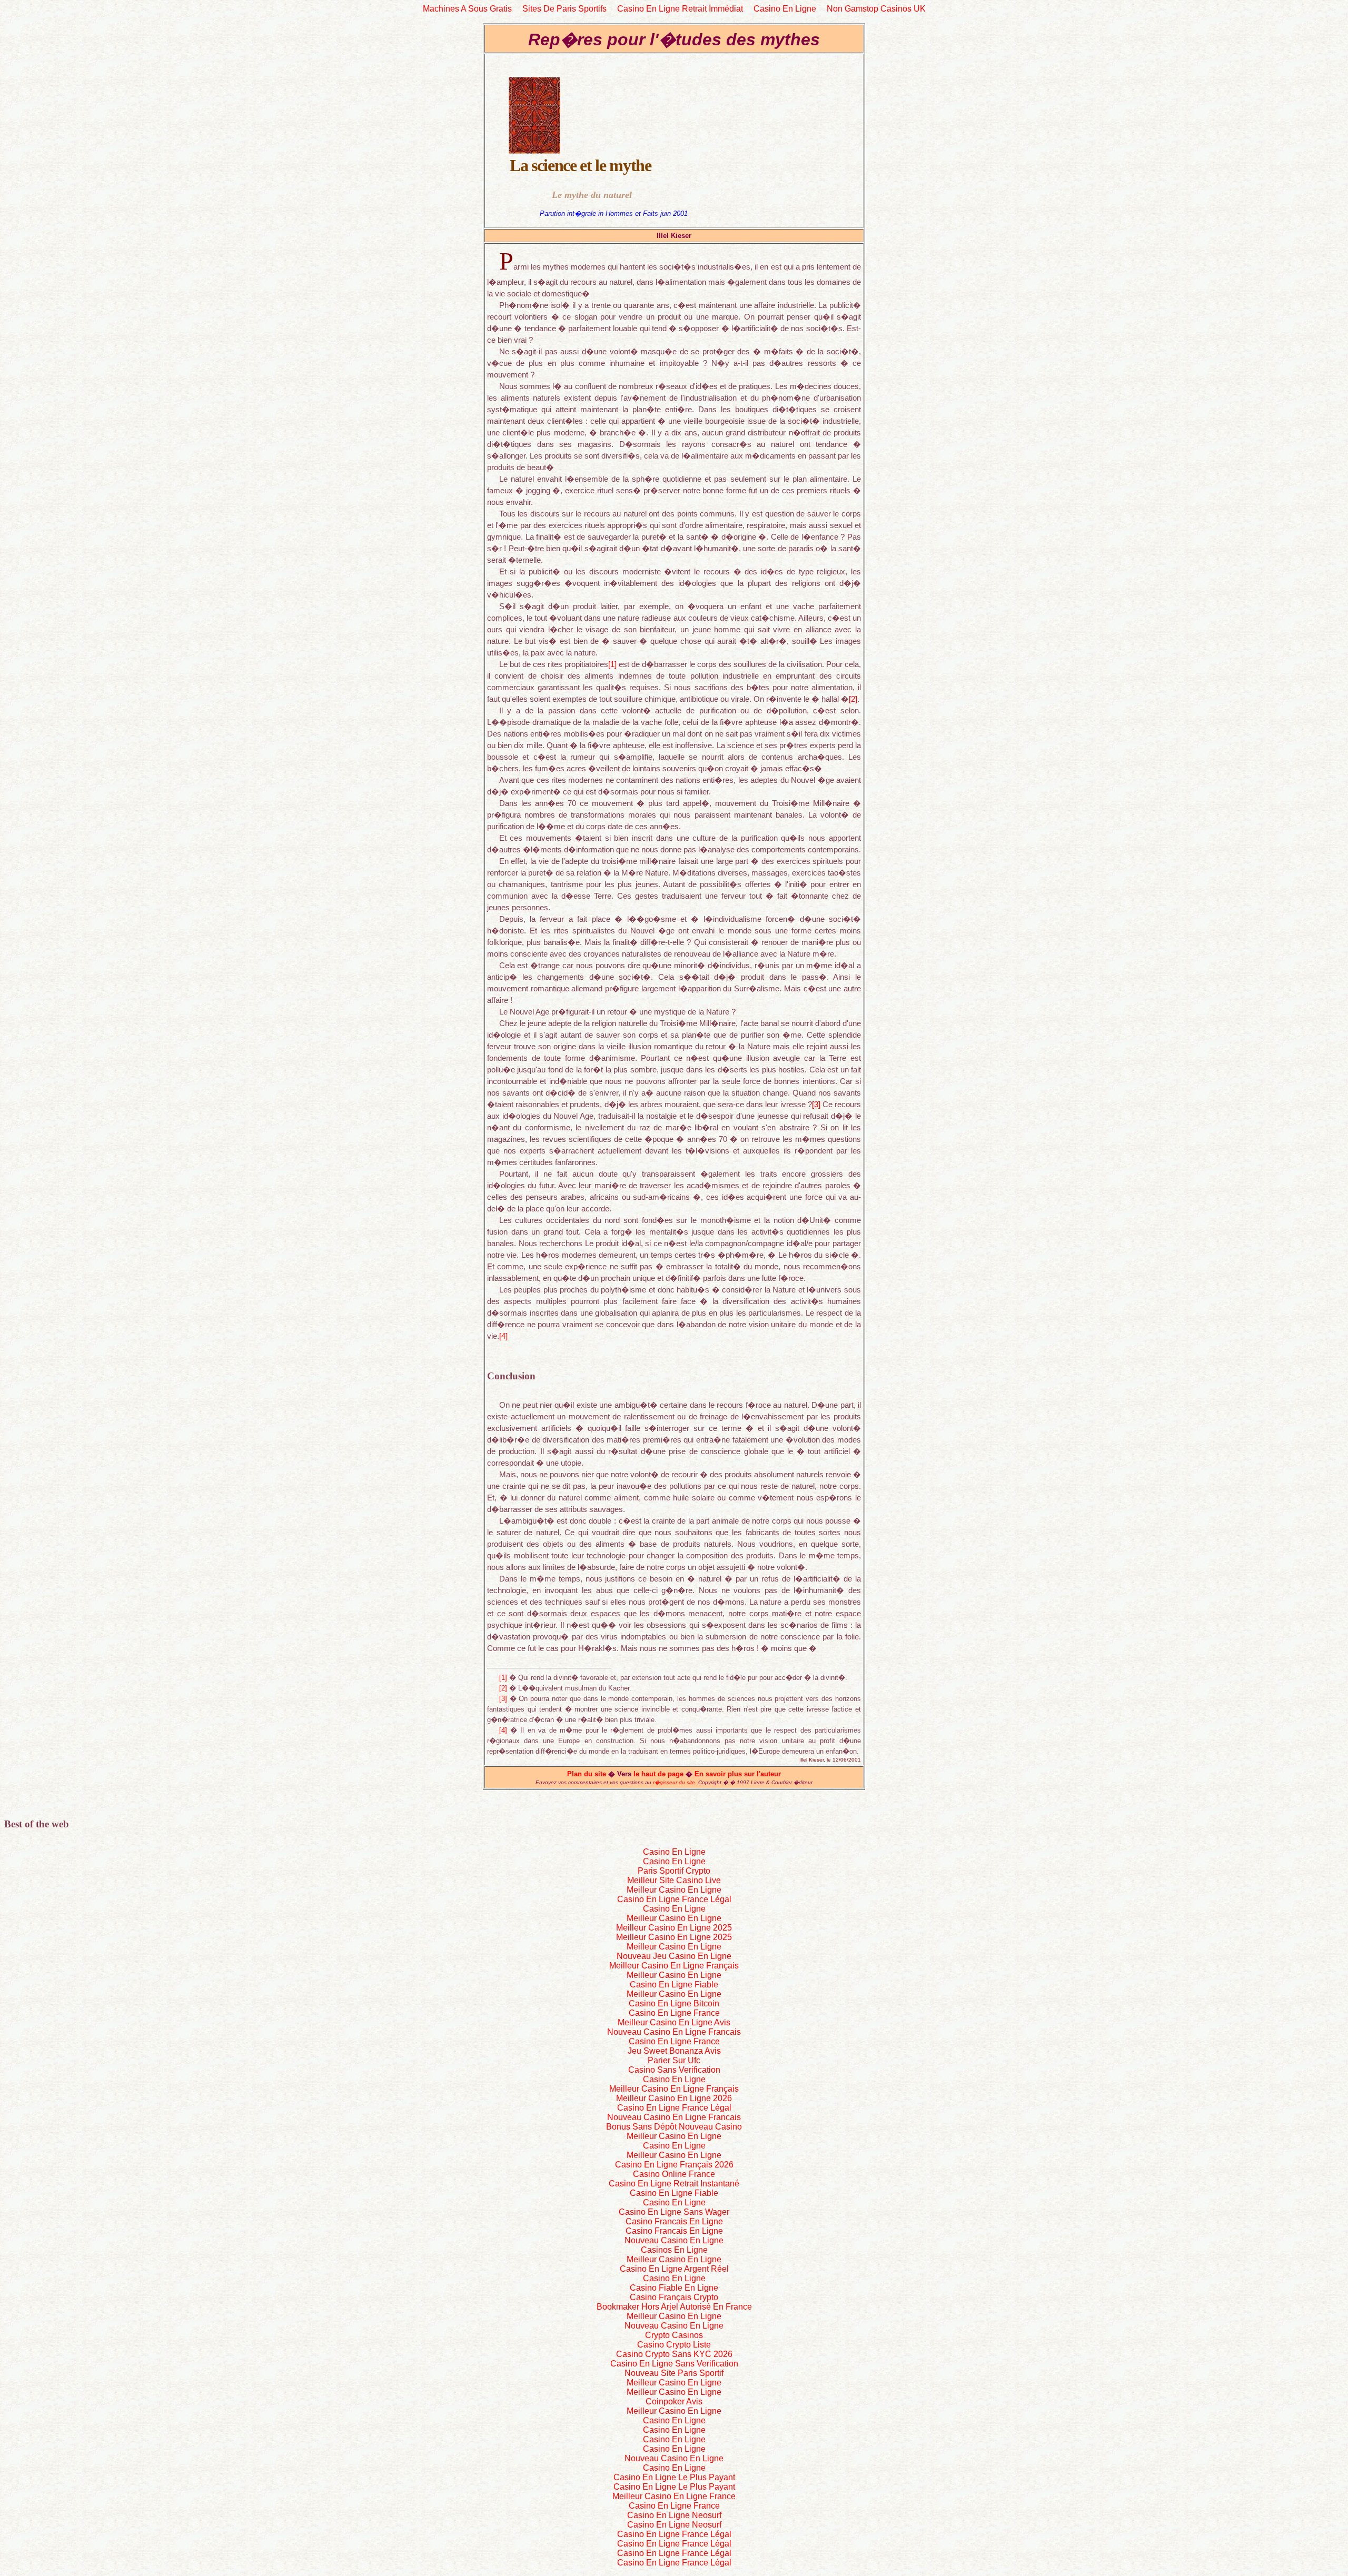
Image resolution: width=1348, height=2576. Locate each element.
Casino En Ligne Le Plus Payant (674, 2477)
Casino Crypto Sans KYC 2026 (674, 2354)
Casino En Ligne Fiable (674, 1985)
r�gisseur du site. (675, 1782)
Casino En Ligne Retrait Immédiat (680, 9)
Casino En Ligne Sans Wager (674, 2212)
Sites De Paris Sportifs (564, 9)
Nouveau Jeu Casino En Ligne (674, 1956)
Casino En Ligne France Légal (674, 1899)
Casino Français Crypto (674, 2297)
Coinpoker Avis (674, 2401)
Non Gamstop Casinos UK (876, 9)
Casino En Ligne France (674, 2013)
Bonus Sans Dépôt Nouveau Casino (674, 2127)
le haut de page (660, 1774)
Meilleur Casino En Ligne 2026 (674, 2098)
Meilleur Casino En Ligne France (674, 2496)
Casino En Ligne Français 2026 (674, 2165)
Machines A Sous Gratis (467, 9)
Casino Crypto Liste (674, 2345)
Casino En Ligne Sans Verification (674, 2364)
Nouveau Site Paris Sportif (674, 2373)
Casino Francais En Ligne (674, 2221)
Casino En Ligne (785, 9)
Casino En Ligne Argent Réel (674, 2269)
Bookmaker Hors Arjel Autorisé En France (674, 2307)
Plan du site (587, 1774)
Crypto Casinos (674, 2335)
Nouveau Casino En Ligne (674, 2240)
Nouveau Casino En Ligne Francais (674, 2032)
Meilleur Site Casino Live (674, 1880)
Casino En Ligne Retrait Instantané (674, 2184)
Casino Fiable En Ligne (674, 2288)
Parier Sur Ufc (674, 2060)
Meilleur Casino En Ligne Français (674, 1966)
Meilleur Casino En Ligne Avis (674, 2022)
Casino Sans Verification (674, 2070)
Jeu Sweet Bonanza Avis (674, 2051)
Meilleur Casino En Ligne (674, 1890)
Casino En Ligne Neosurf (674, 2515)
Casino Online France (674, 2174)
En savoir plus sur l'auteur (738, 1774)
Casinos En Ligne (674, 2250)
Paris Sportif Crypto (674, 1871)
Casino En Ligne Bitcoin (674, 2003)
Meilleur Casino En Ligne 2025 (674, 1928)
